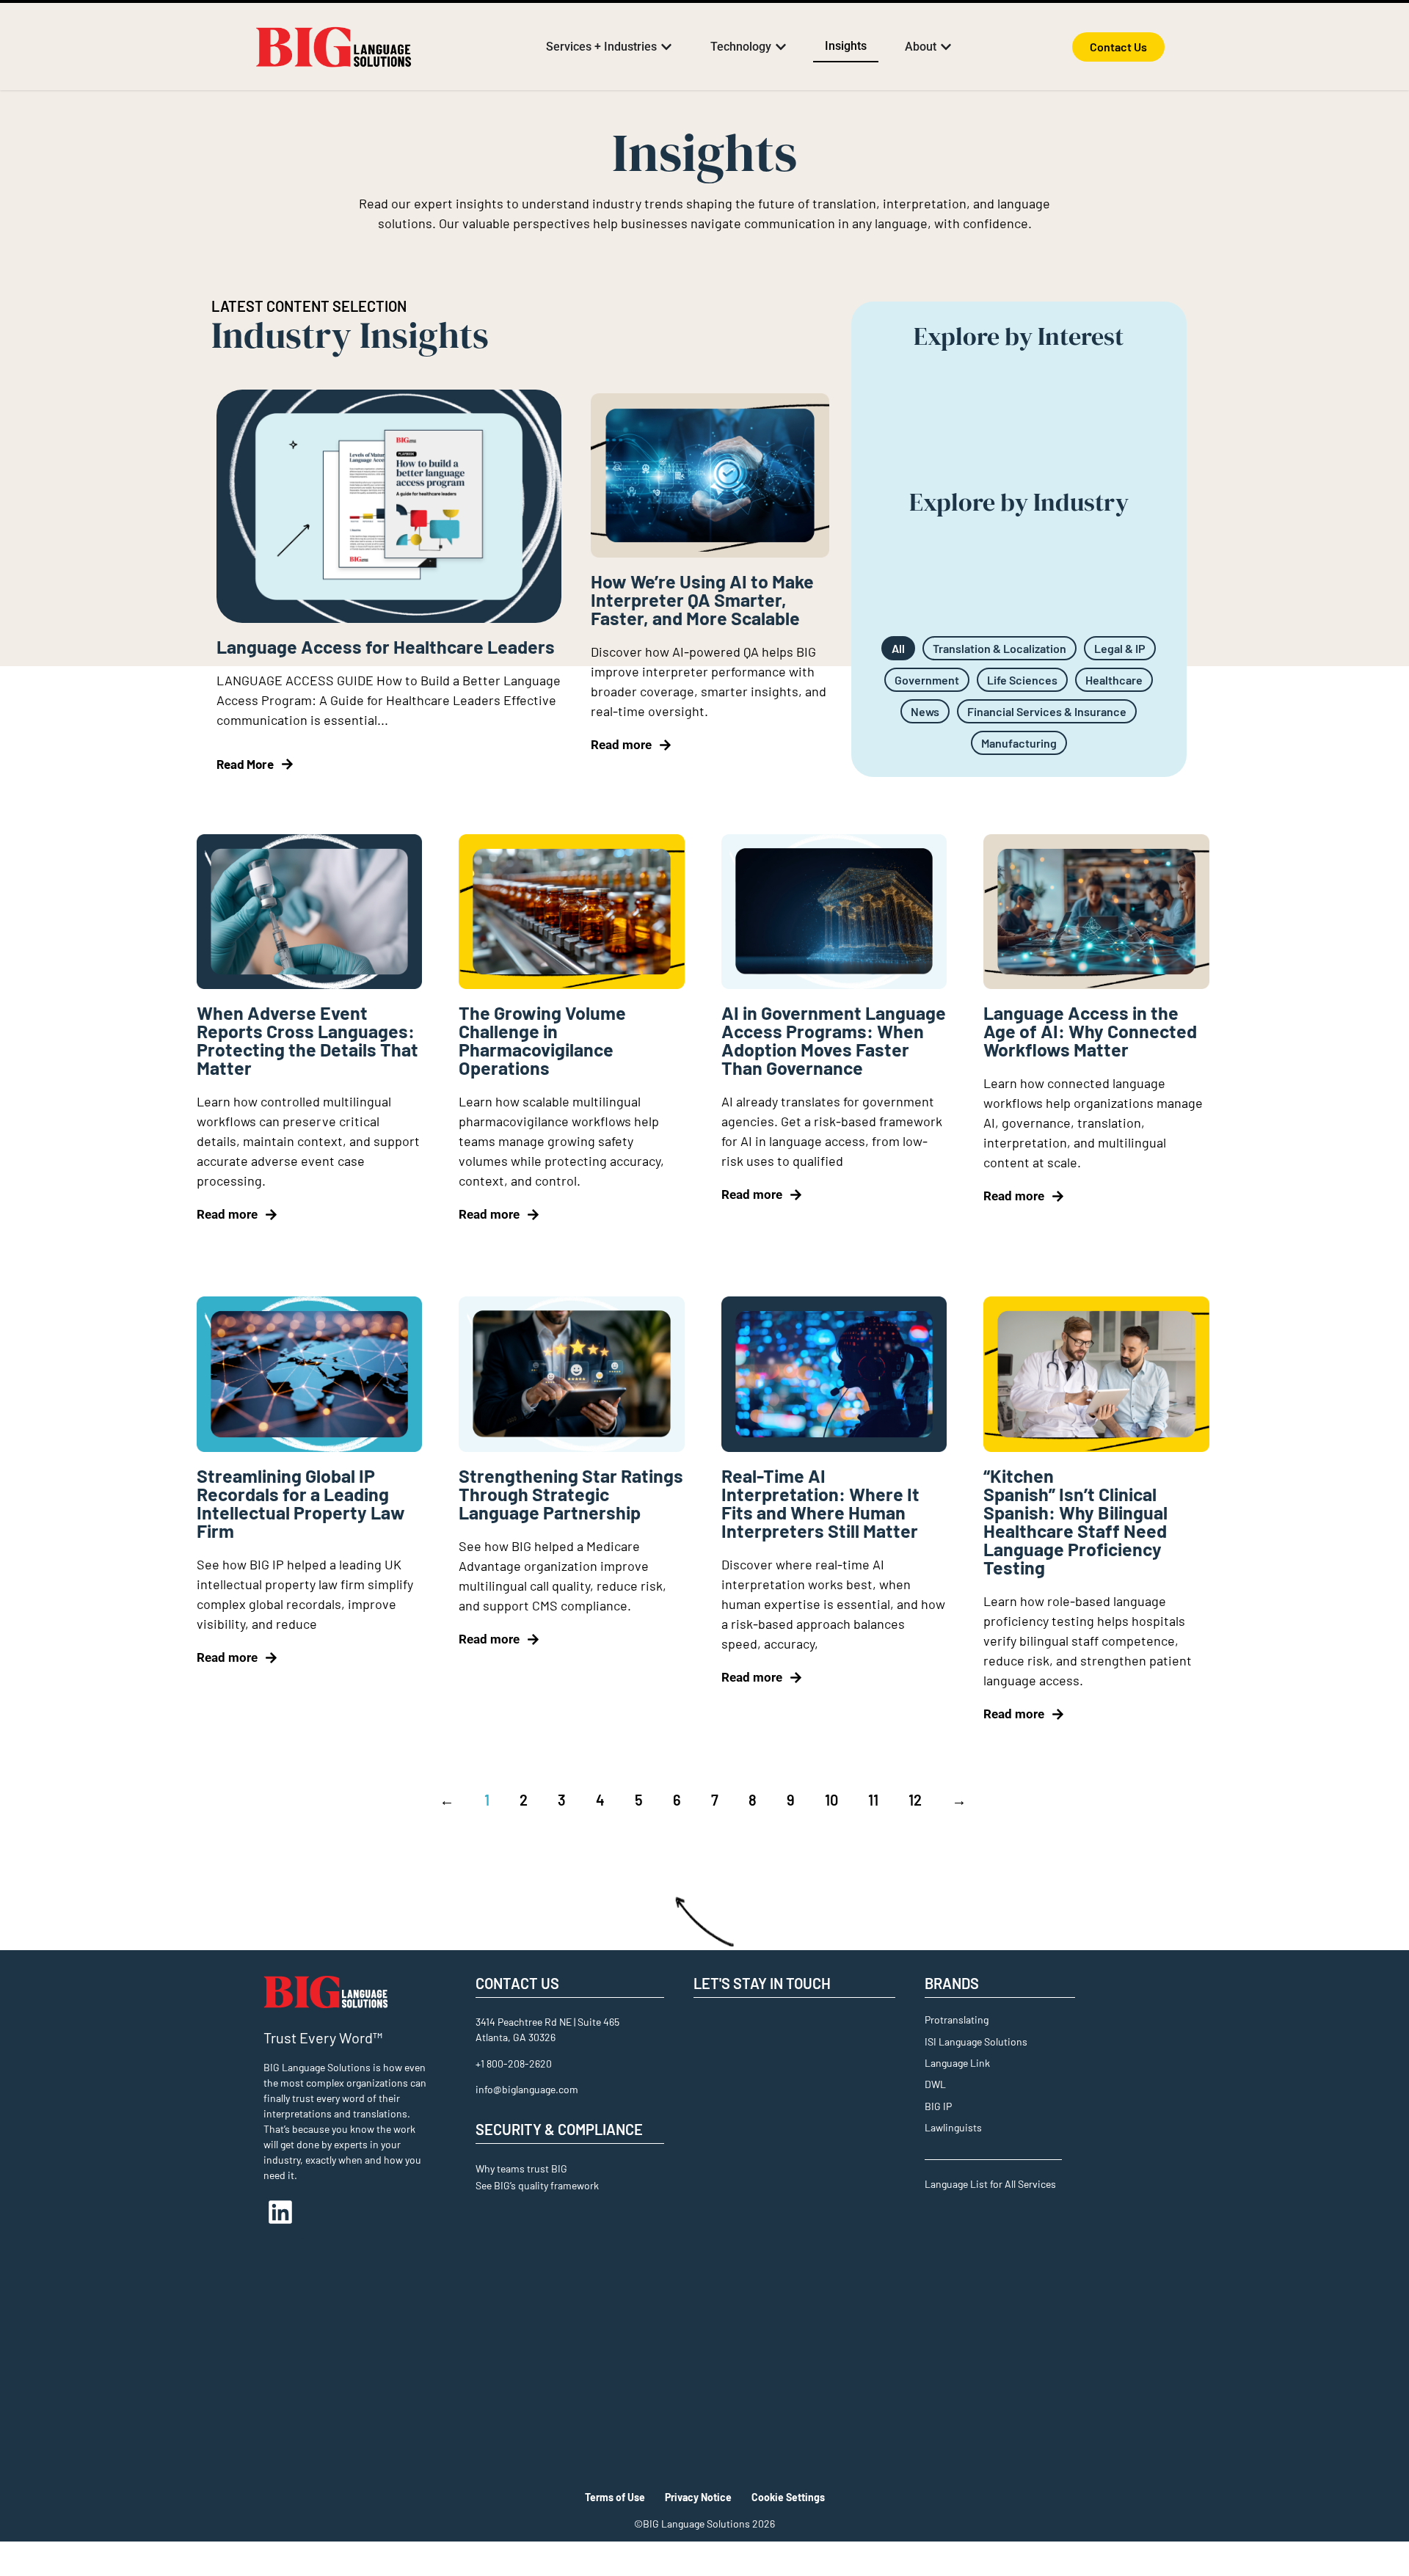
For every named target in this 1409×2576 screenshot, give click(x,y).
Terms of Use (615, 2497)
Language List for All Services (990, 2184)
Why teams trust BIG (521, 2168)
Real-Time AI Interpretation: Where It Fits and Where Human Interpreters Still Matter (820, 1503)
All (898, 648)
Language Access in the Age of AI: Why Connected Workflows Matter (1090, 1031)
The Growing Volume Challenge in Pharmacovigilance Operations (542, 1040)
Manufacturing (1019, 743)
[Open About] (946, 47)
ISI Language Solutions (976, 2042)
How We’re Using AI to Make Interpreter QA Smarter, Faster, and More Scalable (702, 599)
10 (831, 1800)
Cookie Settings (788, 2497)
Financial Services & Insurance (1047, 711)
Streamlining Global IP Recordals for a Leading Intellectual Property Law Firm (301, 1503)
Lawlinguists (953, 2127)
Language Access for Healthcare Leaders (386, 646)
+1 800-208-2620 (514, 2064)
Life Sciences (1022, 680)
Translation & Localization (1000, 648)
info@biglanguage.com (527, 2089)
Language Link (957, 2063)
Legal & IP (1120, 648)
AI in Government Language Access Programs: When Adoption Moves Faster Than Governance (834, 1040)
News (925, 711)
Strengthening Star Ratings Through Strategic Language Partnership (571, 1494)
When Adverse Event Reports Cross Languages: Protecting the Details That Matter (307, 1040)
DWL (935, 2084)
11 (873, 1800)
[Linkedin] (280, 2212)
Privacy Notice (698, 2497)
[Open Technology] (781, 47)
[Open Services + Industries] (666, 47)
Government (927, 680)
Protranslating (957, 2019)
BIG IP (938, 2106)
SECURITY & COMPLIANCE (559, 2129)
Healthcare (1114, 680)
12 (915, 1800)
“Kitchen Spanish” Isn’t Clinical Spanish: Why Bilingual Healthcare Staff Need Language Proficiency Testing (1075, 1521)
